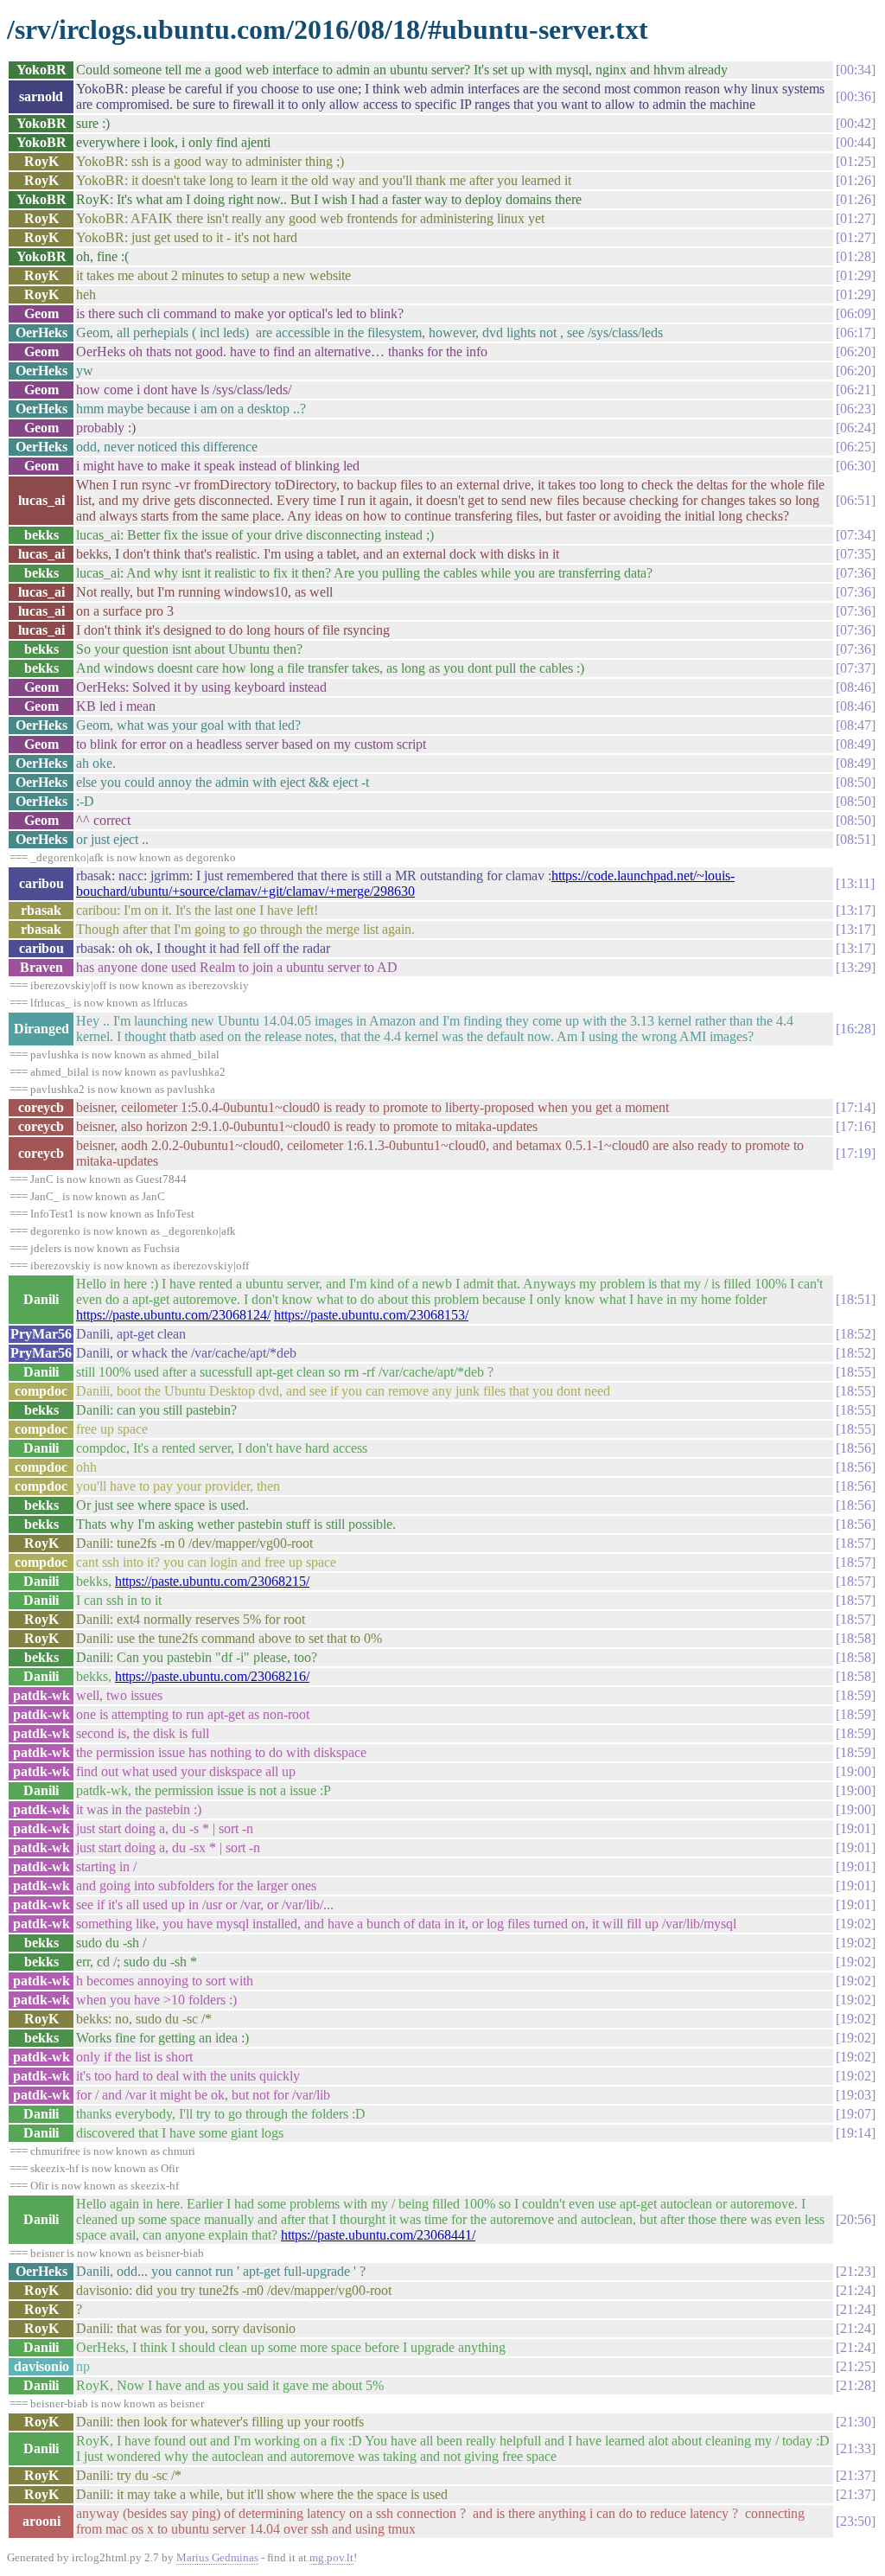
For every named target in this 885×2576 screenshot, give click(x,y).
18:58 (856, 1638)
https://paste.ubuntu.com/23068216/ (212, 1676)
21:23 (856, 2271)
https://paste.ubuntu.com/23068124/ (173, 1315)
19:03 (856, 2095)
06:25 (856, 447)
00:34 (856, 70)
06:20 (856, 352)
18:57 (856, 1543)
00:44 (856, 142)
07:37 (856, 668)
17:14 (856, 1107)
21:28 (856, 2385)
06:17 (856, 332)
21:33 (856, 2448)
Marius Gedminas (217, 2557)
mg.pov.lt (331, 2557)
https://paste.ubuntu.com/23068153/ (371, 1315)
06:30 (856, 466)
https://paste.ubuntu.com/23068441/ (378, 2235)
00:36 (856, 96)
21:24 (856, 2290)
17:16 (856, 1126)
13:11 (855, 883)
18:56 (856, 1448)
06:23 (856, 409)
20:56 (856, 2219)
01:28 (856, 256)
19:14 (856, 2133)
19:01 (856, 1828)
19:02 (856, 1924)
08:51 (856, 839)
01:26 (856, 180)
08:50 (856, 782)
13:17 (856, 910)
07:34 (856, 535)
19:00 (856, 1771)
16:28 (856, 1029)
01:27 (856, 218)
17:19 (856, 1153)
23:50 (856, 2521)
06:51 (856, 500)
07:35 (856, 554)
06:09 (856, 313)
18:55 (856, 1372)
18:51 (856, 1299)
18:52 (856, 1334)
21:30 (856, 2422)
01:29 (856, 275)
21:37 (856, 2475)
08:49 (856, 744)
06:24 (856, 428)
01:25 (856, 161)
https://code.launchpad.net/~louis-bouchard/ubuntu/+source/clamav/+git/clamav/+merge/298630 (405, 883)
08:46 (856, 687)
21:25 (856, 2366)
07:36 (856, 573)
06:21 (856, 390)
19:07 (856, 2114)
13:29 (856, 967)
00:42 (856, 123)
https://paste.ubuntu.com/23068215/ (212, 1581)
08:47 (856, 725)
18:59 (856, 1695)
